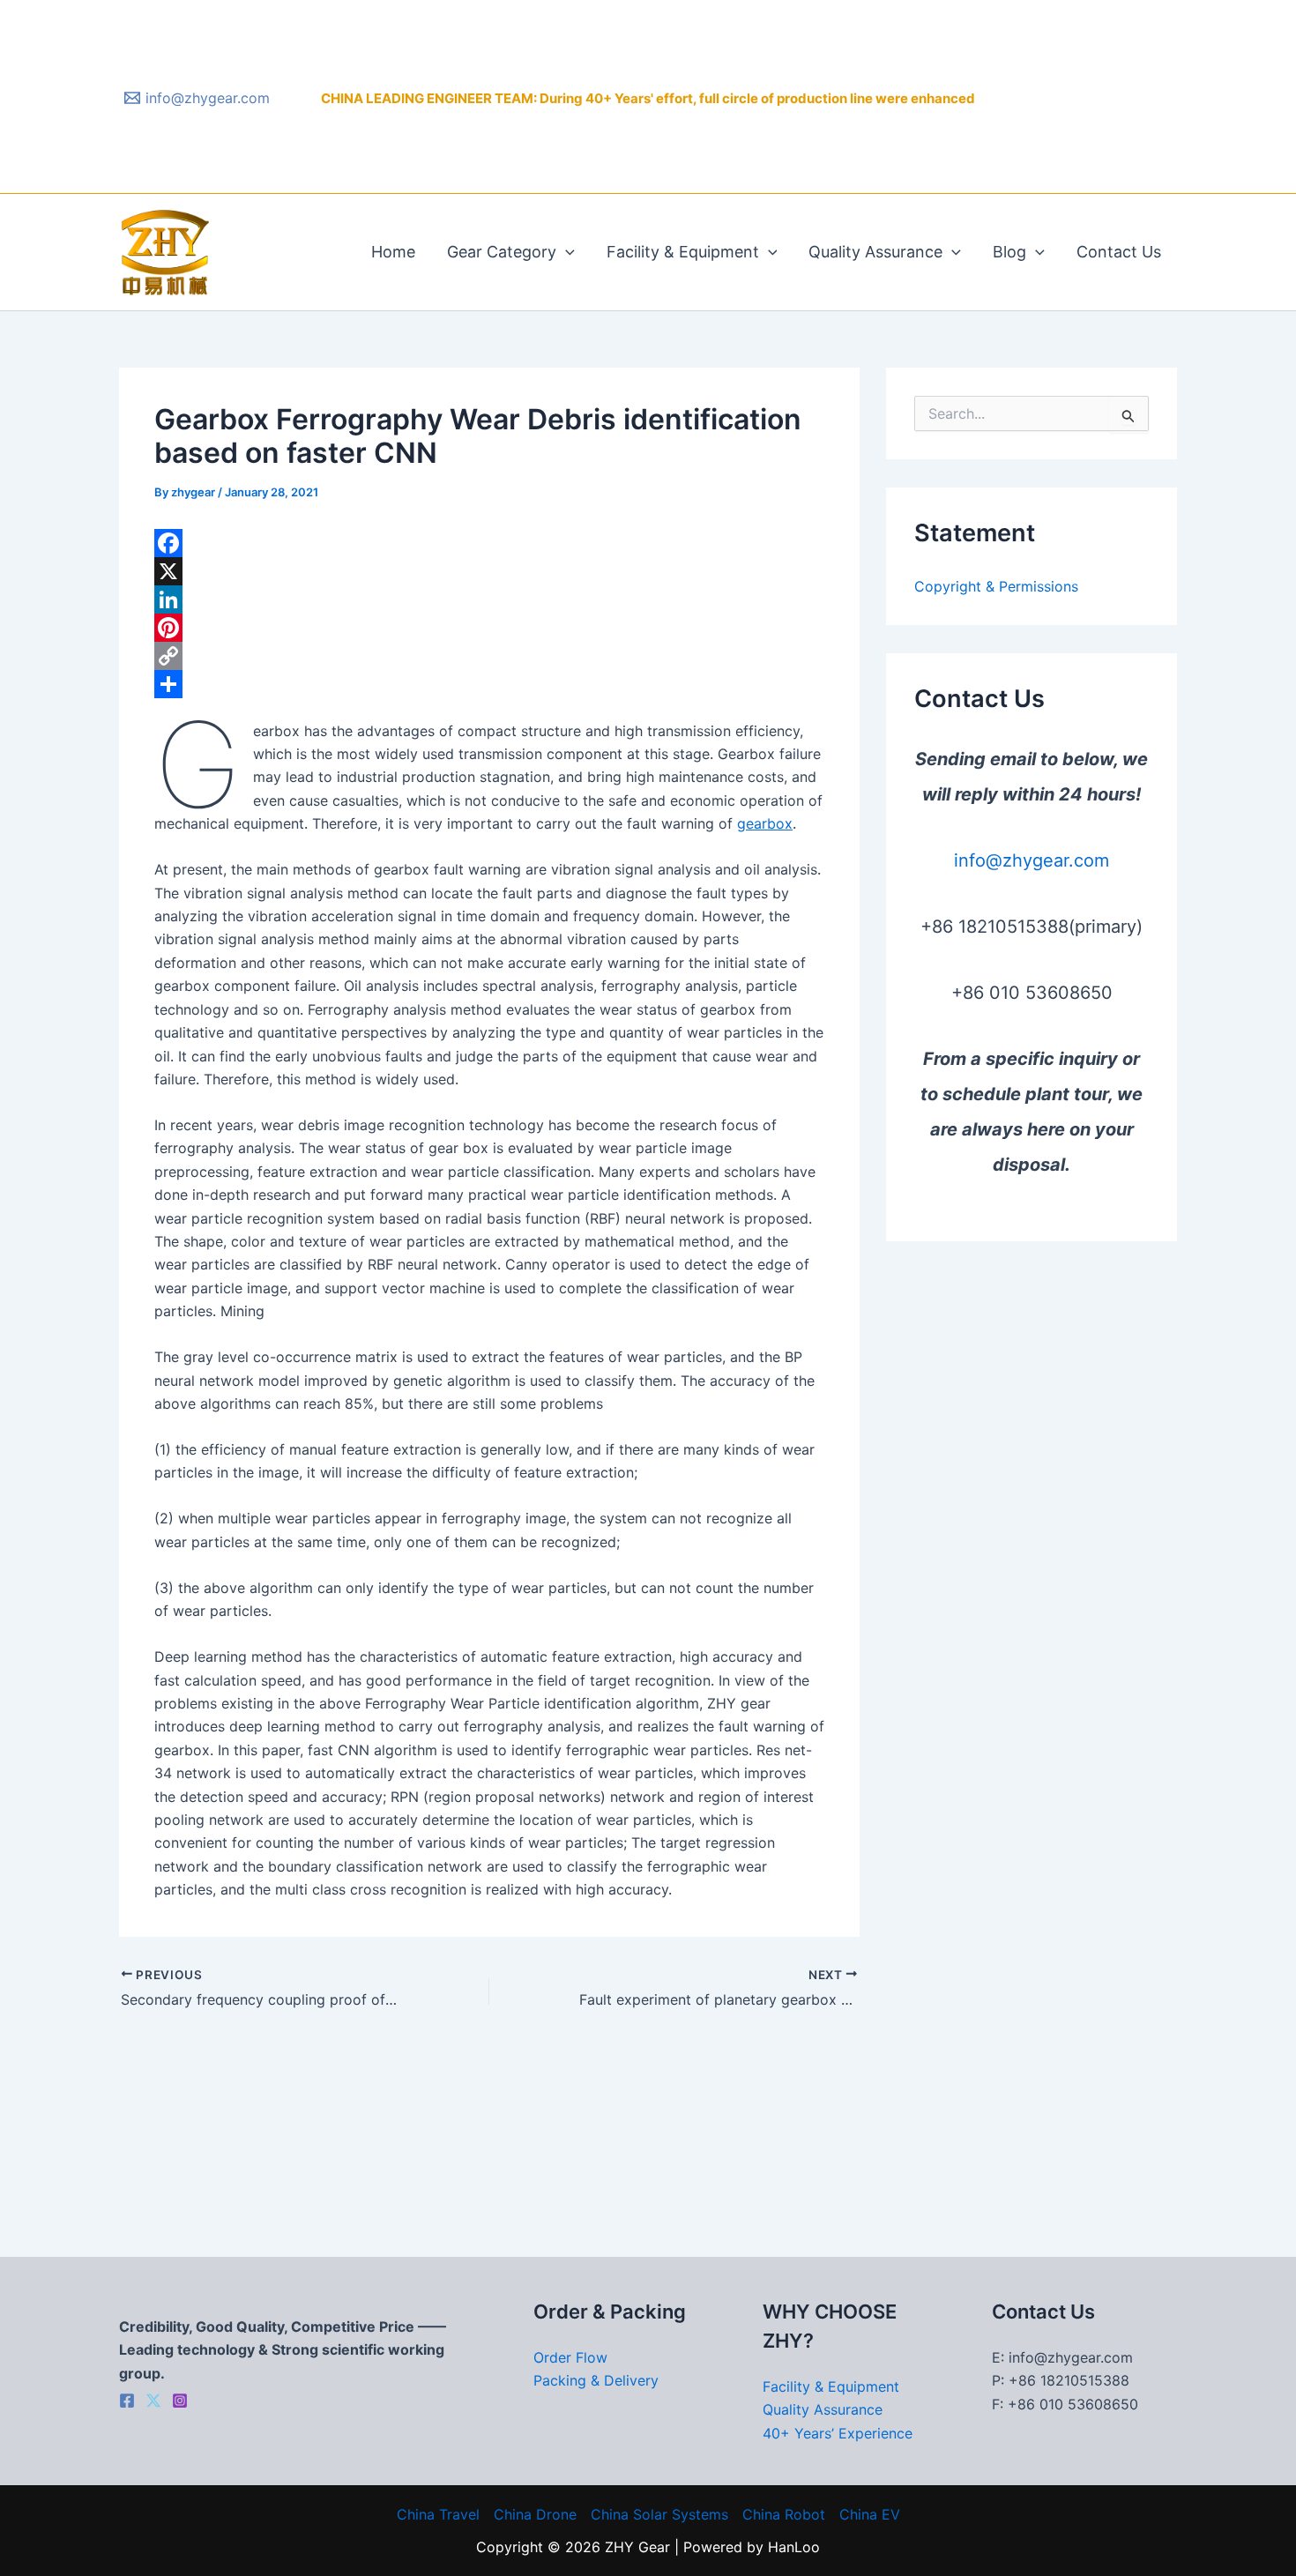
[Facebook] (489, 543)
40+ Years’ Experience (838, 2433)
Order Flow (570, 2357)
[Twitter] (153, 2401)
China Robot (784, 2514)
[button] (566, 252)
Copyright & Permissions (996, 586)
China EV (870, 2514)
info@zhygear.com (1032, 860)
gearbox (765, 823)
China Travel (438, 2514)
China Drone (535, 2514)
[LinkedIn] (489, 599)
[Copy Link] (489, 656)
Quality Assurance (875, 252)
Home (393, 252)
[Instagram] (180, 2401)
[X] (489, 571)
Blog (1009, 252)
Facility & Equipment (683, 252)
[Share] (489, 684)
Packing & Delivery (596, 2380)
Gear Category (502, 252)
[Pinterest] (489, 628)
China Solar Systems (659, 2514)
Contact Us (1119, 252)
